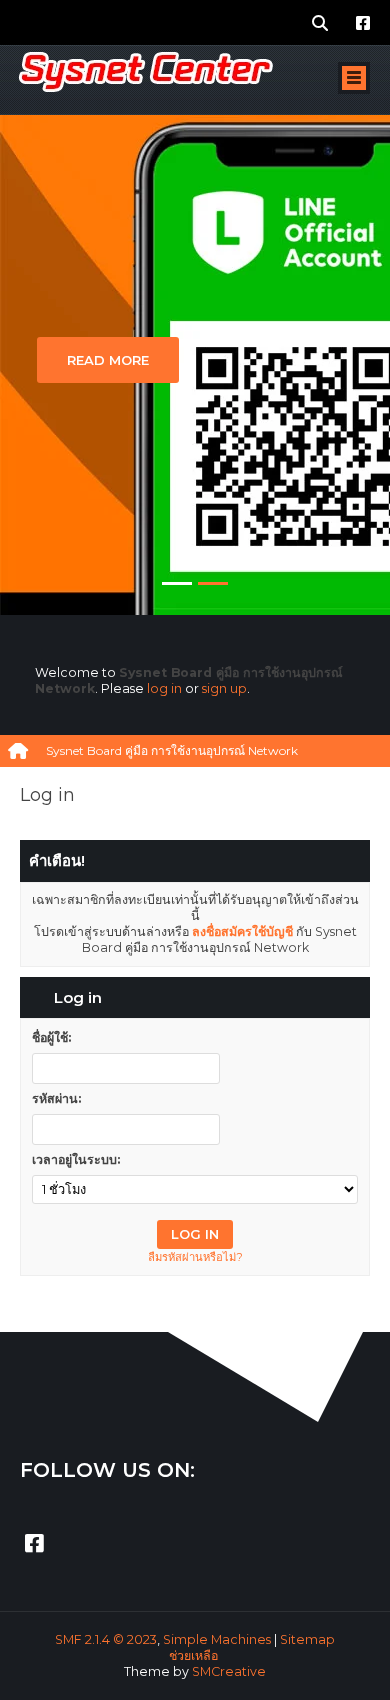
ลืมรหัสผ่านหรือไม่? (195, 1257)
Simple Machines (217, 1639)
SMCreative (229, 1671)
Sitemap (307, 1639)
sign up (224, 688)
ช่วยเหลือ (193, 1655)
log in (164, 688)
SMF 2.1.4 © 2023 (106, 1639)
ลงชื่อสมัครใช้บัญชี (242, 931)
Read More (108, 360)
